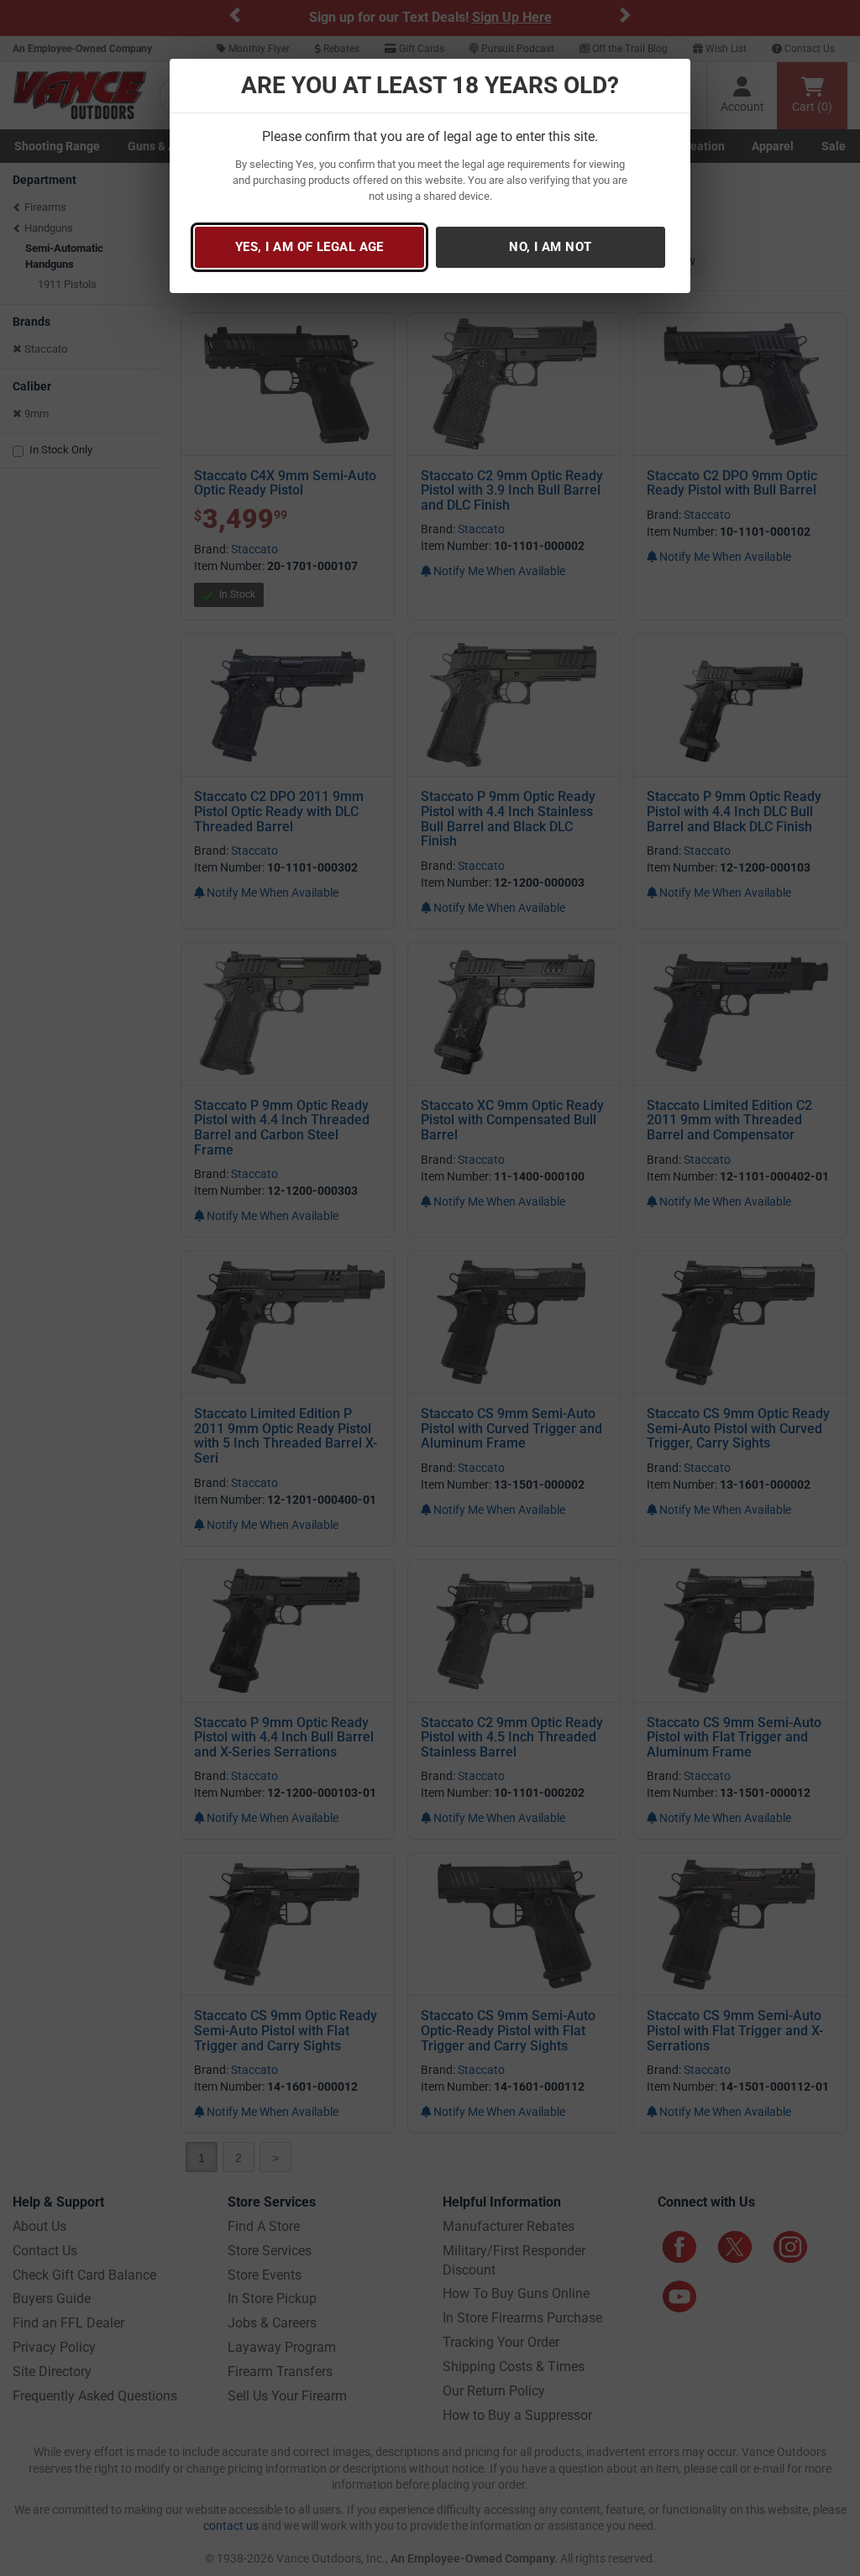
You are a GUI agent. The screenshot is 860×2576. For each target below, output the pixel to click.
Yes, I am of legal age (309, 247)
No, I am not (550, 247)
